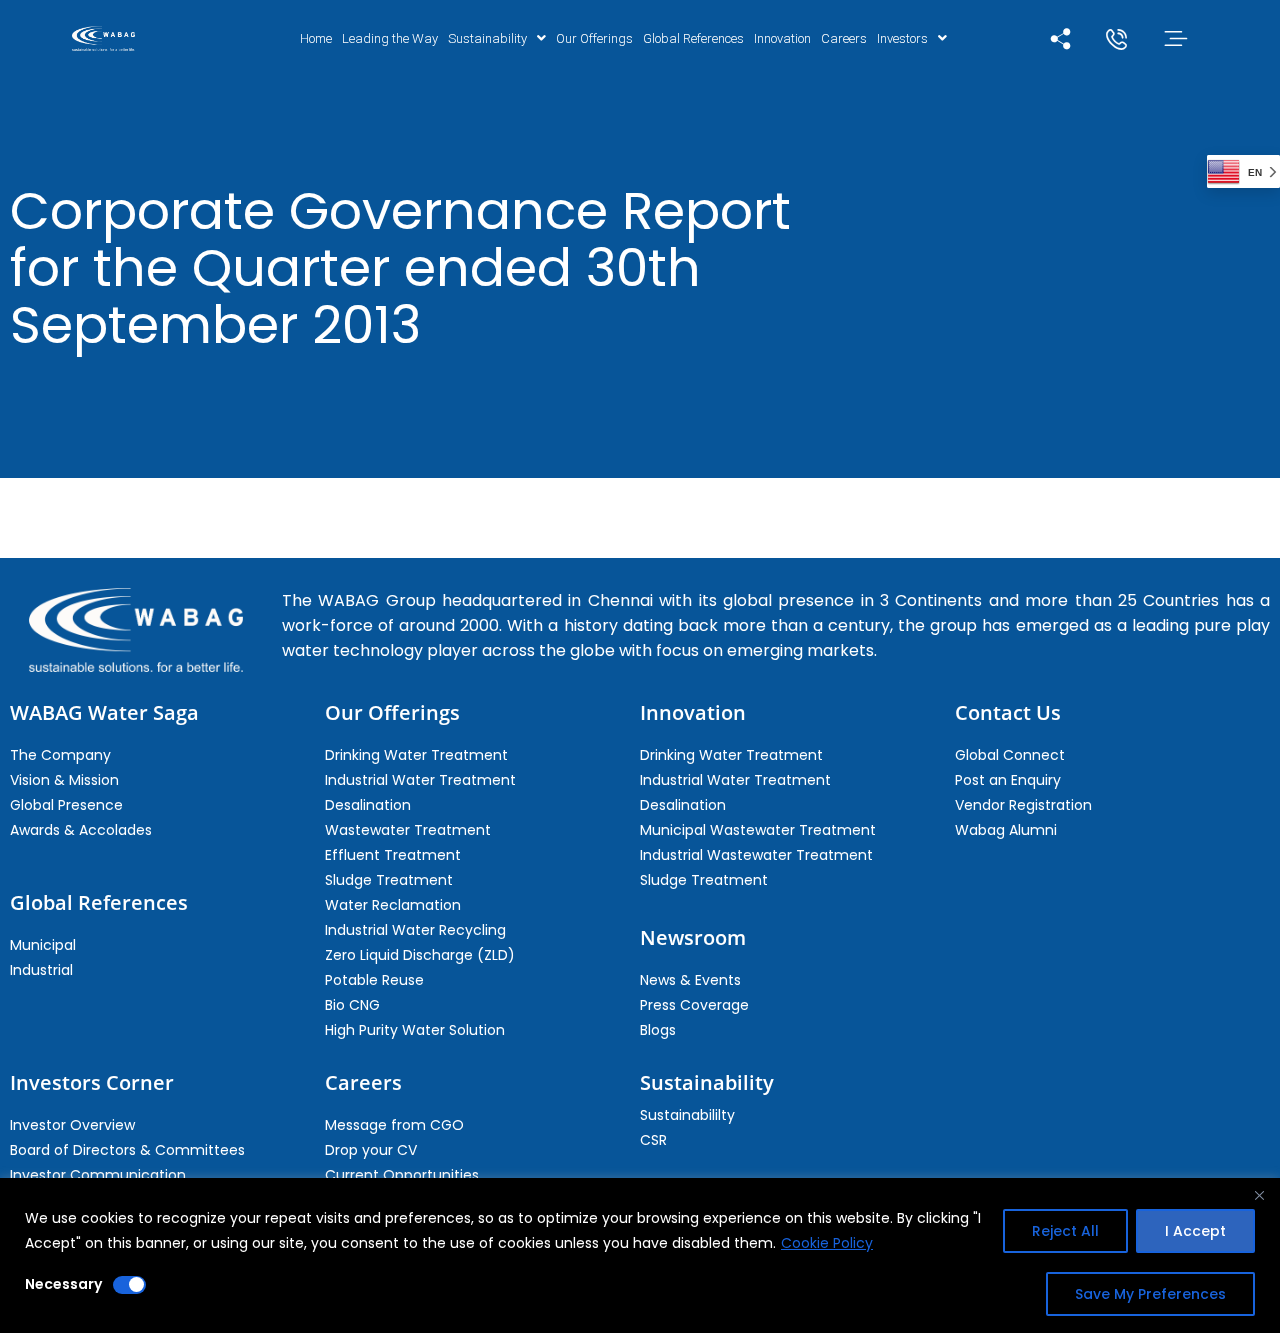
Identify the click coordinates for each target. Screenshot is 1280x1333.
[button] (497, 38)
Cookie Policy (827, 1243)
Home (316, 38)
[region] (640, 1255)
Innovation (782, 38)
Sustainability (487, 38)
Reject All (1065, 1231)
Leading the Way (390, 38)
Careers (844, 38)
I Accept (1195, 1231)
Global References (693, 38)
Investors (902, 38)
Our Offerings (594, 38)
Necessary (63, 1284)
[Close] (1259, 1195)
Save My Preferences (1150, 1294)
